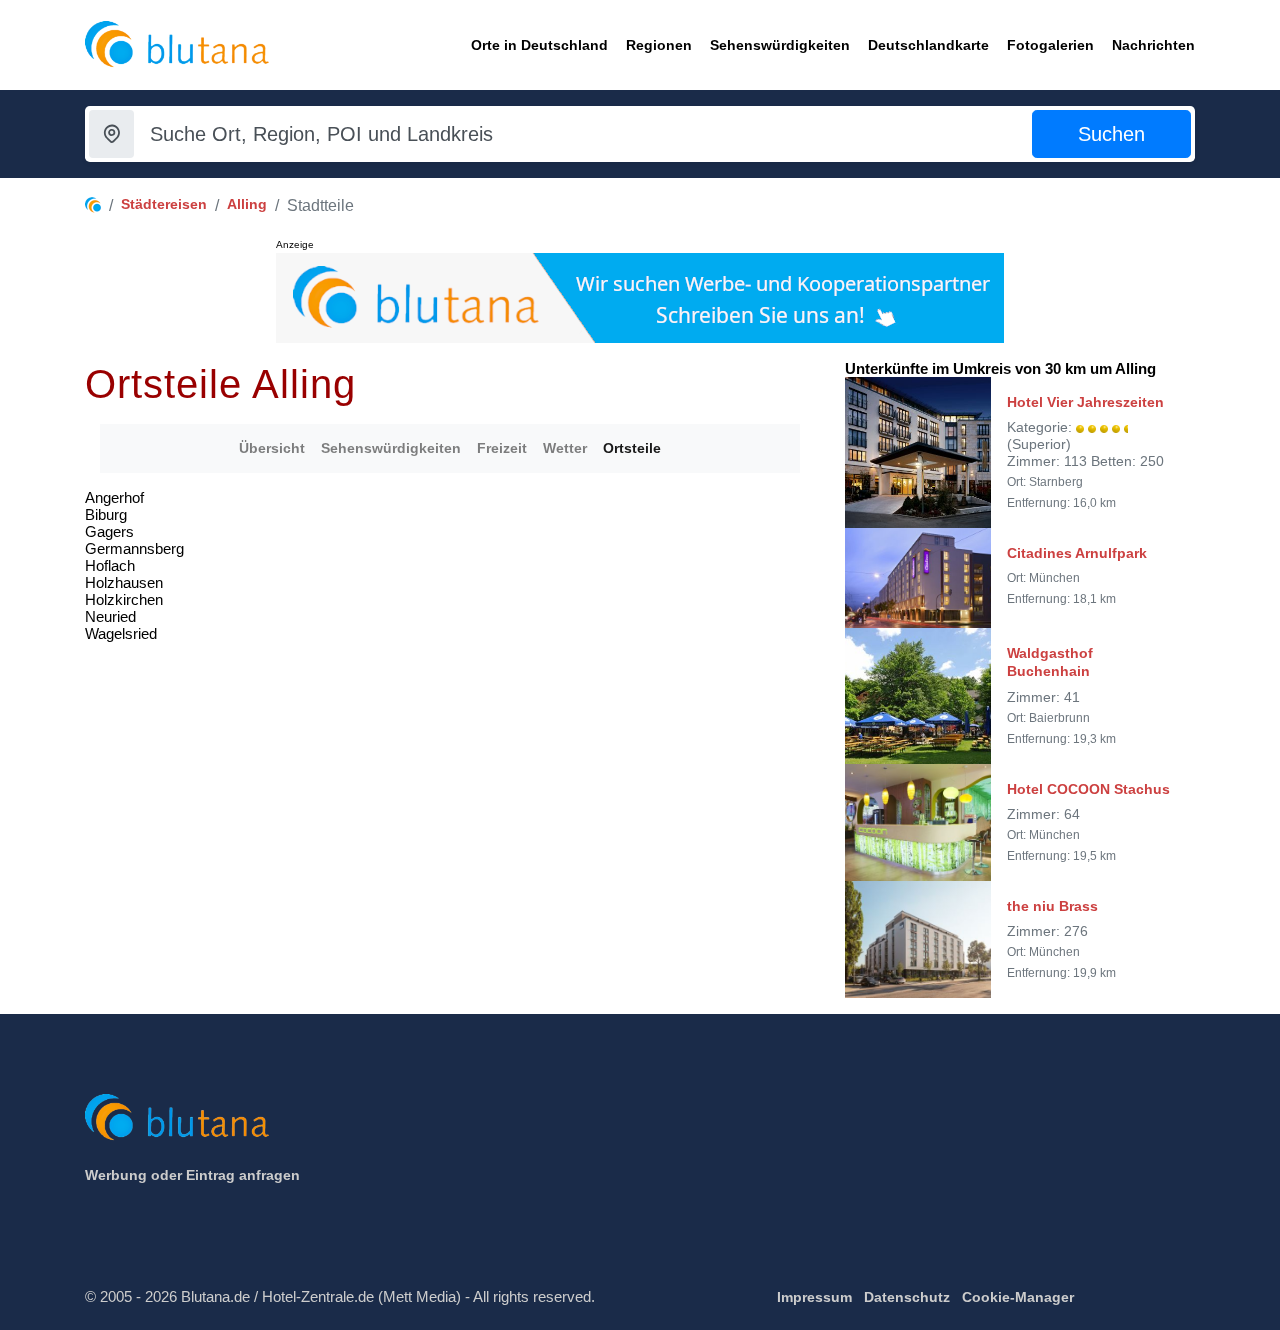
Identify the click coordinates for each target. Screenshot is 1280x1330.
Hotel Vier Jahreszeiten (1085, 402)
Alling (247, 204)
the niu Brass (1052, 906)
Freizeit (502, 448)
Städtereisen (164, 204)
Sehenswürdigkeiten (391, 448)
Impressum (814, 1297)
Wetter (565, 448)
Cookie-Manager (1018, 1297)
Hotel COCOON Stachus (1088, 789)
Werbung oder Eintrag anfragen (192, 1175)
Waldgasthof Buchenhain (1050, 662)
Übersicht (272, 448)
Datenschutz (907, 1297)
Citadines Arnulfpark (1077, 553)
